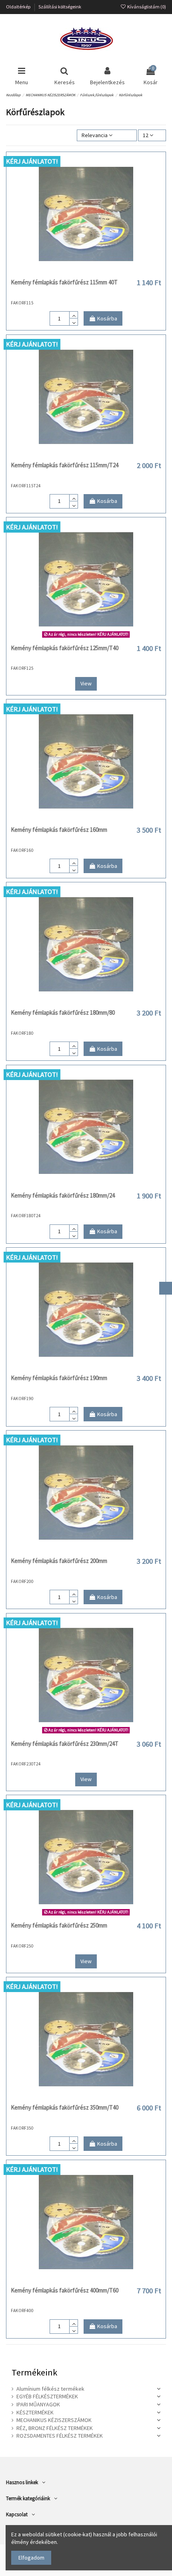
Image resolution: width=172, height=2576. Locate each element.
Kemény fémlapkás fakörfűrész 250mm (59, 1925)
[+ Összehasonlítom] (86, 272)
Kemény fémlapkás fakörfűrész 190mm (59, 1378)
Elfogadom (31, 2558)
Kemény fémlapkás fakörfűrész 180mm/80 (63, 1012)
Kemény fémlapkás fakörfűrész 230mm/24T (65, 1744)
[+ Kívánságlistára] (75, 272)
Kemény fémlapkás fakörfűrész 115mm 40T (64, 282)
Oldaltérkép (19, 7)
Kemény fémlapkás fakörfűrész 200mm (59, 1561)
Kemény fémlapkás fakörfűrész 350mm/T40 (65, 2107)
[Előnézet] (97, 272)
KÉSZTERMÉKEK (35, 2412)
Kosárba (107, 318)
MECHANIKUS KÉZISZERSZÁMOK (54, 2420)
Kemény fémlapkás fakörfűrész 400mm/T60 (65, 2290)
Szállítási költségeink (60, 7)
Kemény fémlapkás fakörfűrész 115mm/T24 (65, 465)
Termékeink (34, 2372)
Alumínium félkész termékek (50, 2389)
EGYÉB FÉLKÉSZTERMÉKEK (47, 2396)
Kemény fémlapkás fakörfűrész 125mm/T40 (65, 648)
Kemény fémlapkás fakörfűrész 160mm (59, 830)
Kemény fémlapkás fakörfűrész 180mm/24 (63, 1195)
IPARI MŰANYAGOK (38, 2404)
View (86, 683)
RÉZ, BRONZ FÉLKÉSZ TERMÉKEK (55, 2428)
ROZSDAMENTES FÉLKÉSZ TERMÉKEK (60, 2436)
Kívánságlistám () (146, 7)
